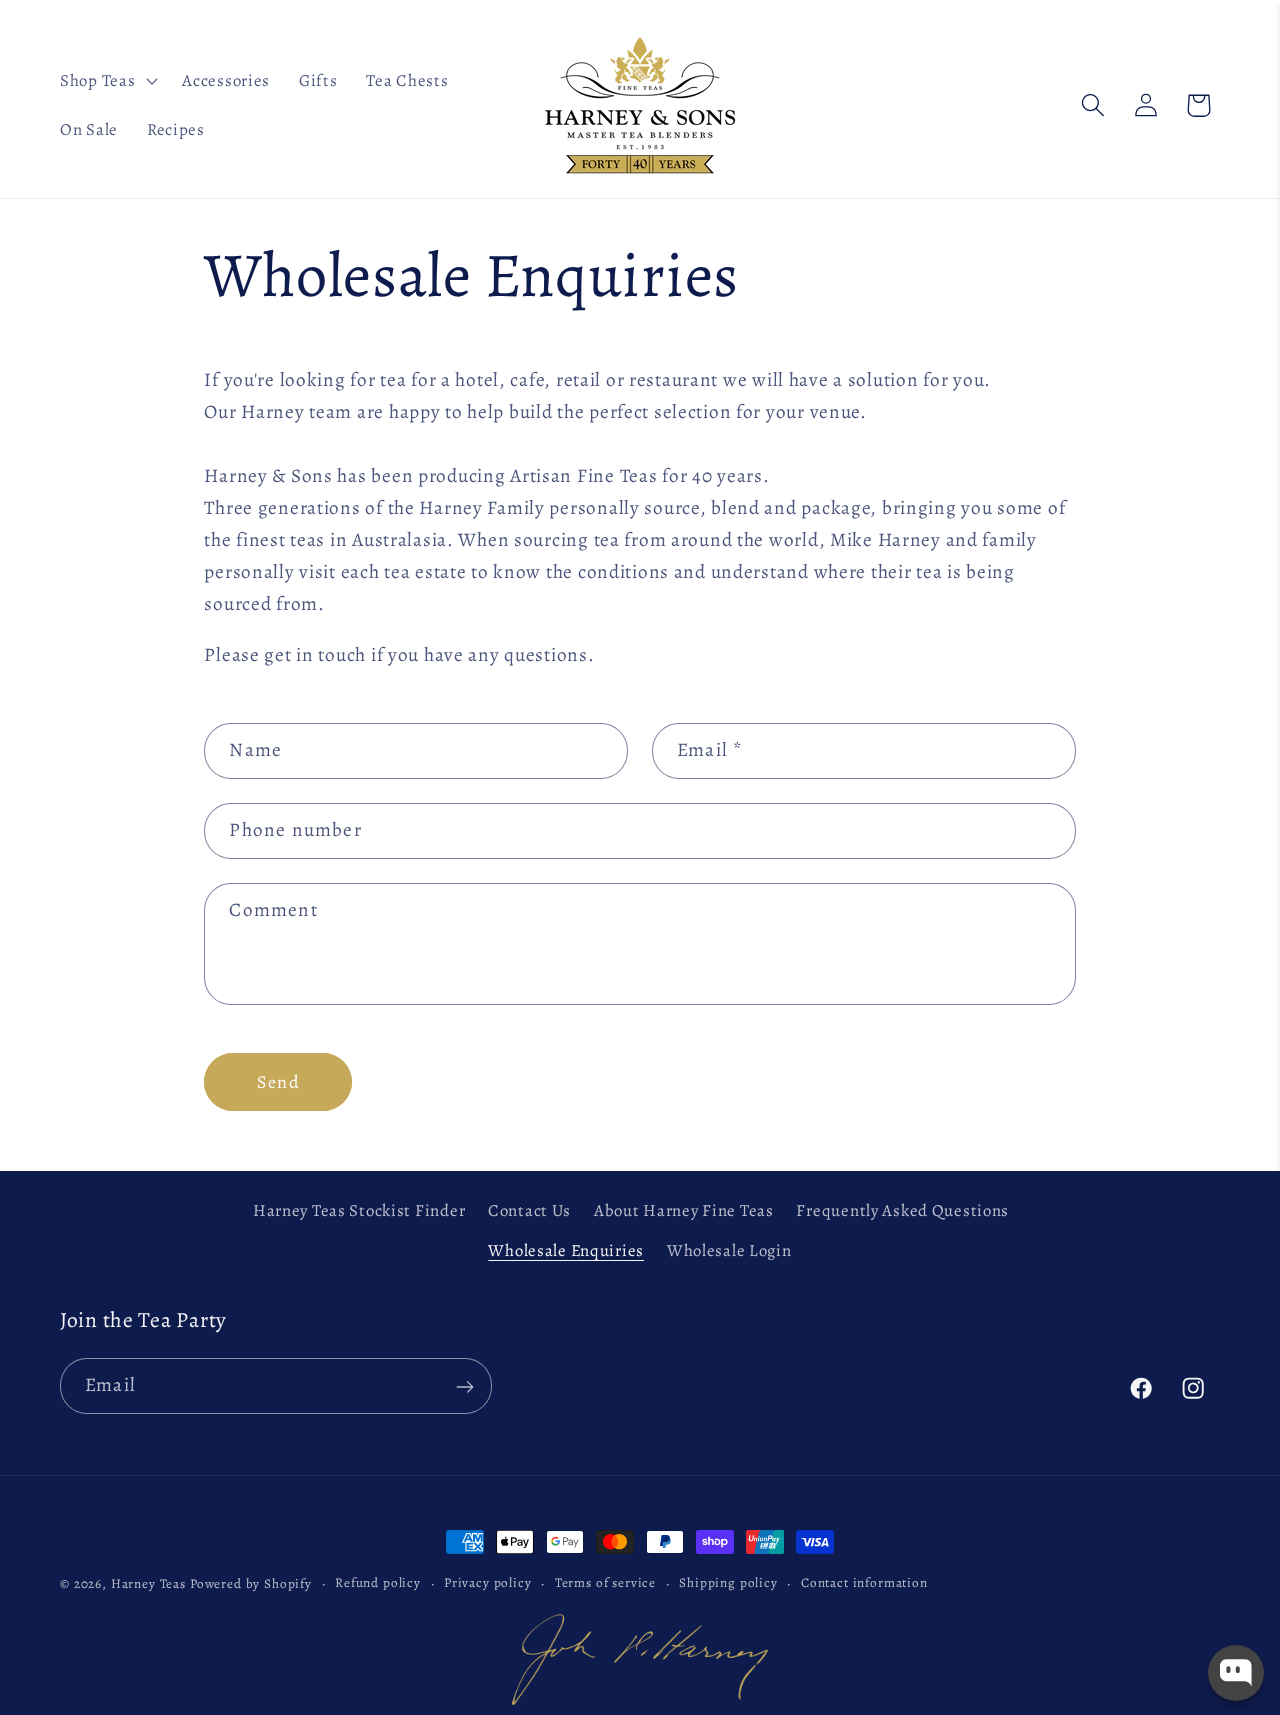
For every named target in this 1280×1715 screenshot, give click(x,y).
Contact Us (529, 1210)
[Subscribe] (464, 1387)
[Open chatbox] (1236, 1673)
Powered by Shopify (251, 1584)
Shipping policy (728, 1582)
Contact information (864, 1582)
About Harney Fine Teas (684, 1210)
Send (278, 1081)
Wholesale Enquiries (566, 1249)
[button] (107, 80)
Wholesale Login (729, 1249)
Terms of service (605, 1582)
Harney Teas (148, 1584)
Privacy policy (488, 1582)
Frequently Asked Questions (902, 1210)
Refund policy (378, 1582)
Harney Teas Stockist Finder (359, 1210)
